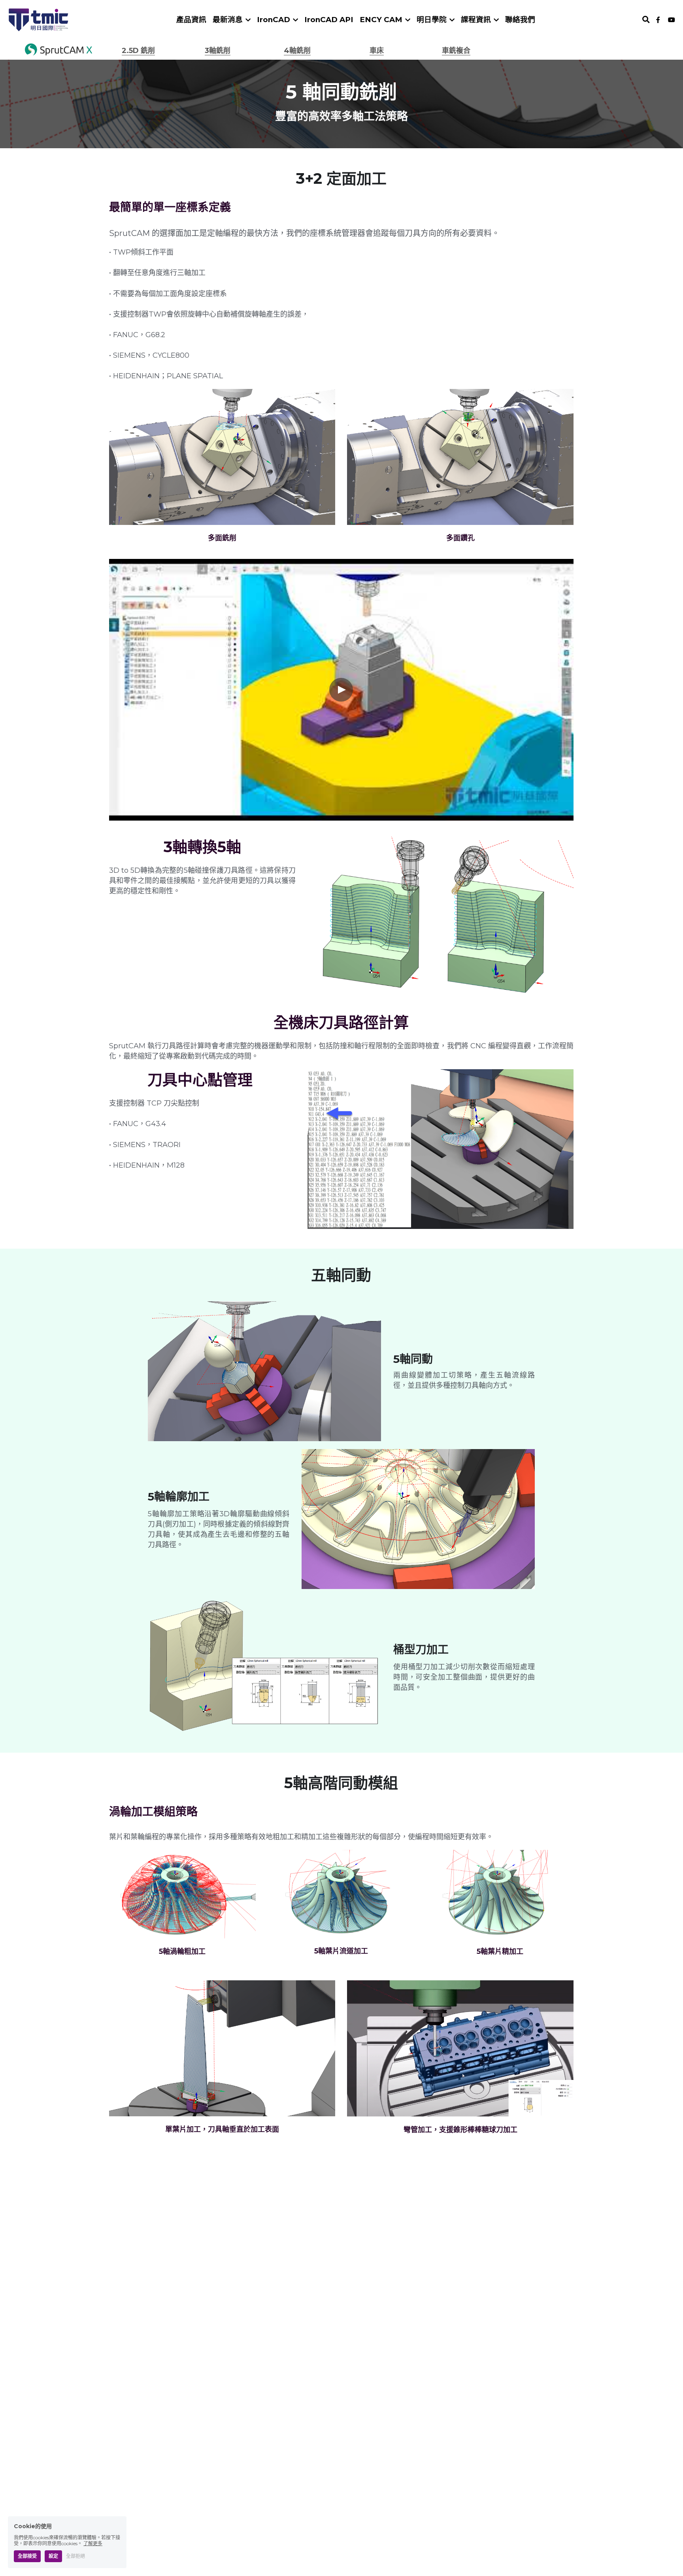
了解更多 (93, 2543)
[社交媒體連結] (658, 20)
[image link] (39, 19)
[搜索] (646, 20)
